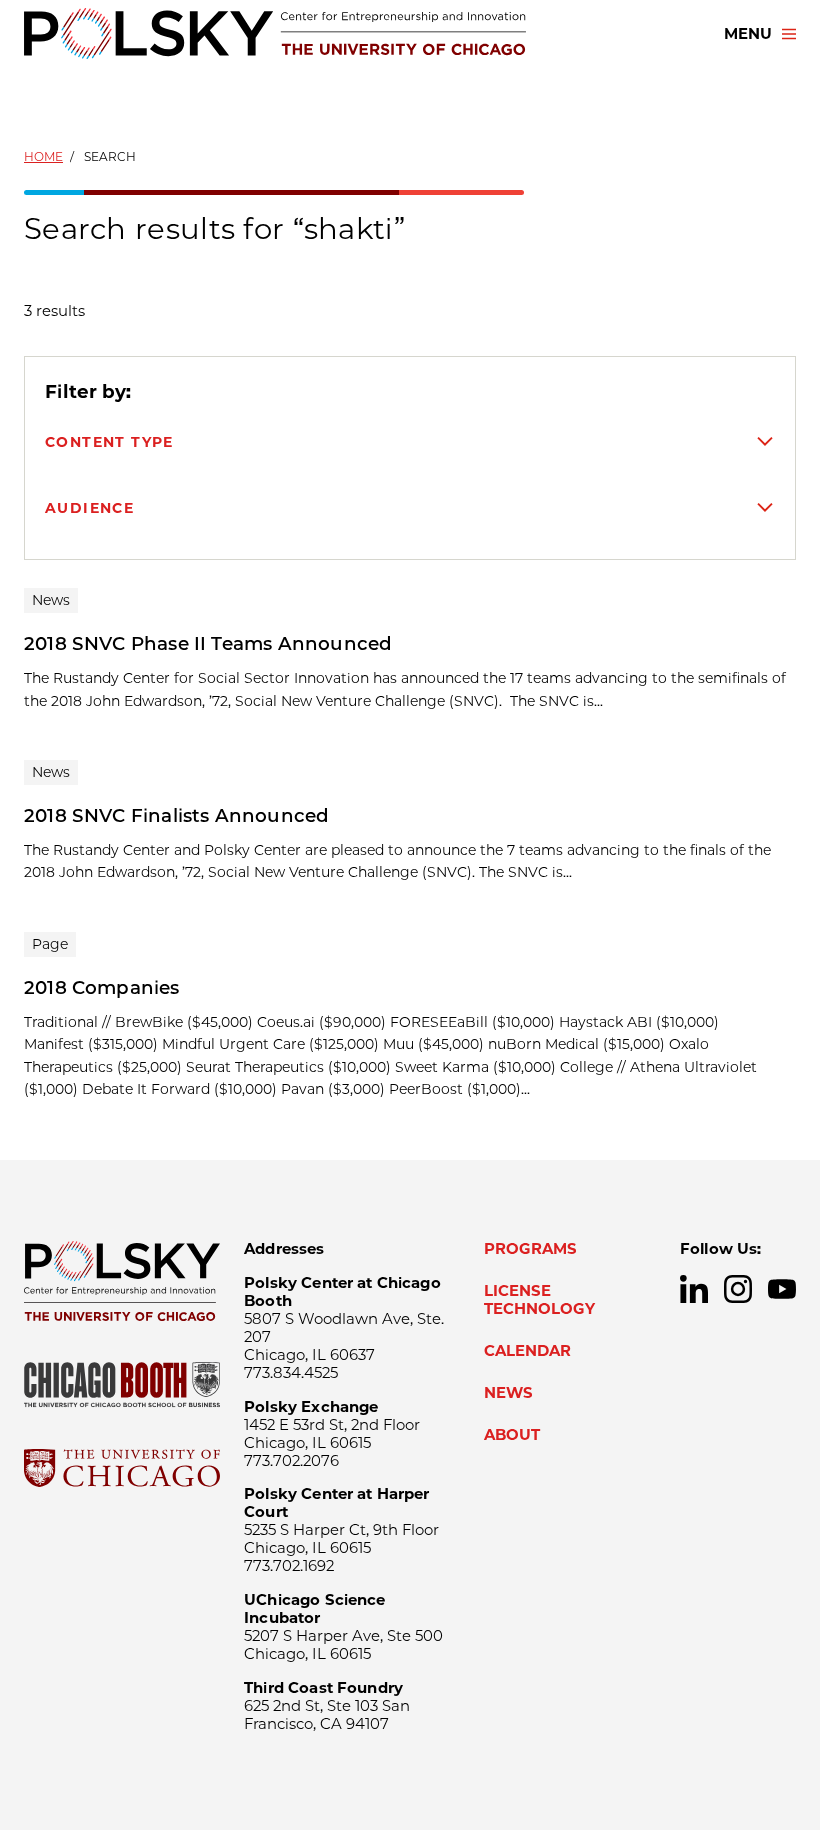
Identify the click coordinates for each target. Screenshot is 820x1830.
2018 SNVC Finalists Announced (176, 815)
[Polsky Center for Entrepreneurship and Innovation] (275, 33)
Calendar (527, 1351)
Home (43, 156)
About (512, 1435)
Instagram (738, 1289)
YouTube (782, 1289)
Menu (748, 34)
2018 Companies (102, 987)
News (508, 1393)
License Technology (539, 1300)
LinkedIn (694, 1289)
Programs (530, 1249)
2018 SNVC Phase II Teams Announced (208, 643)
